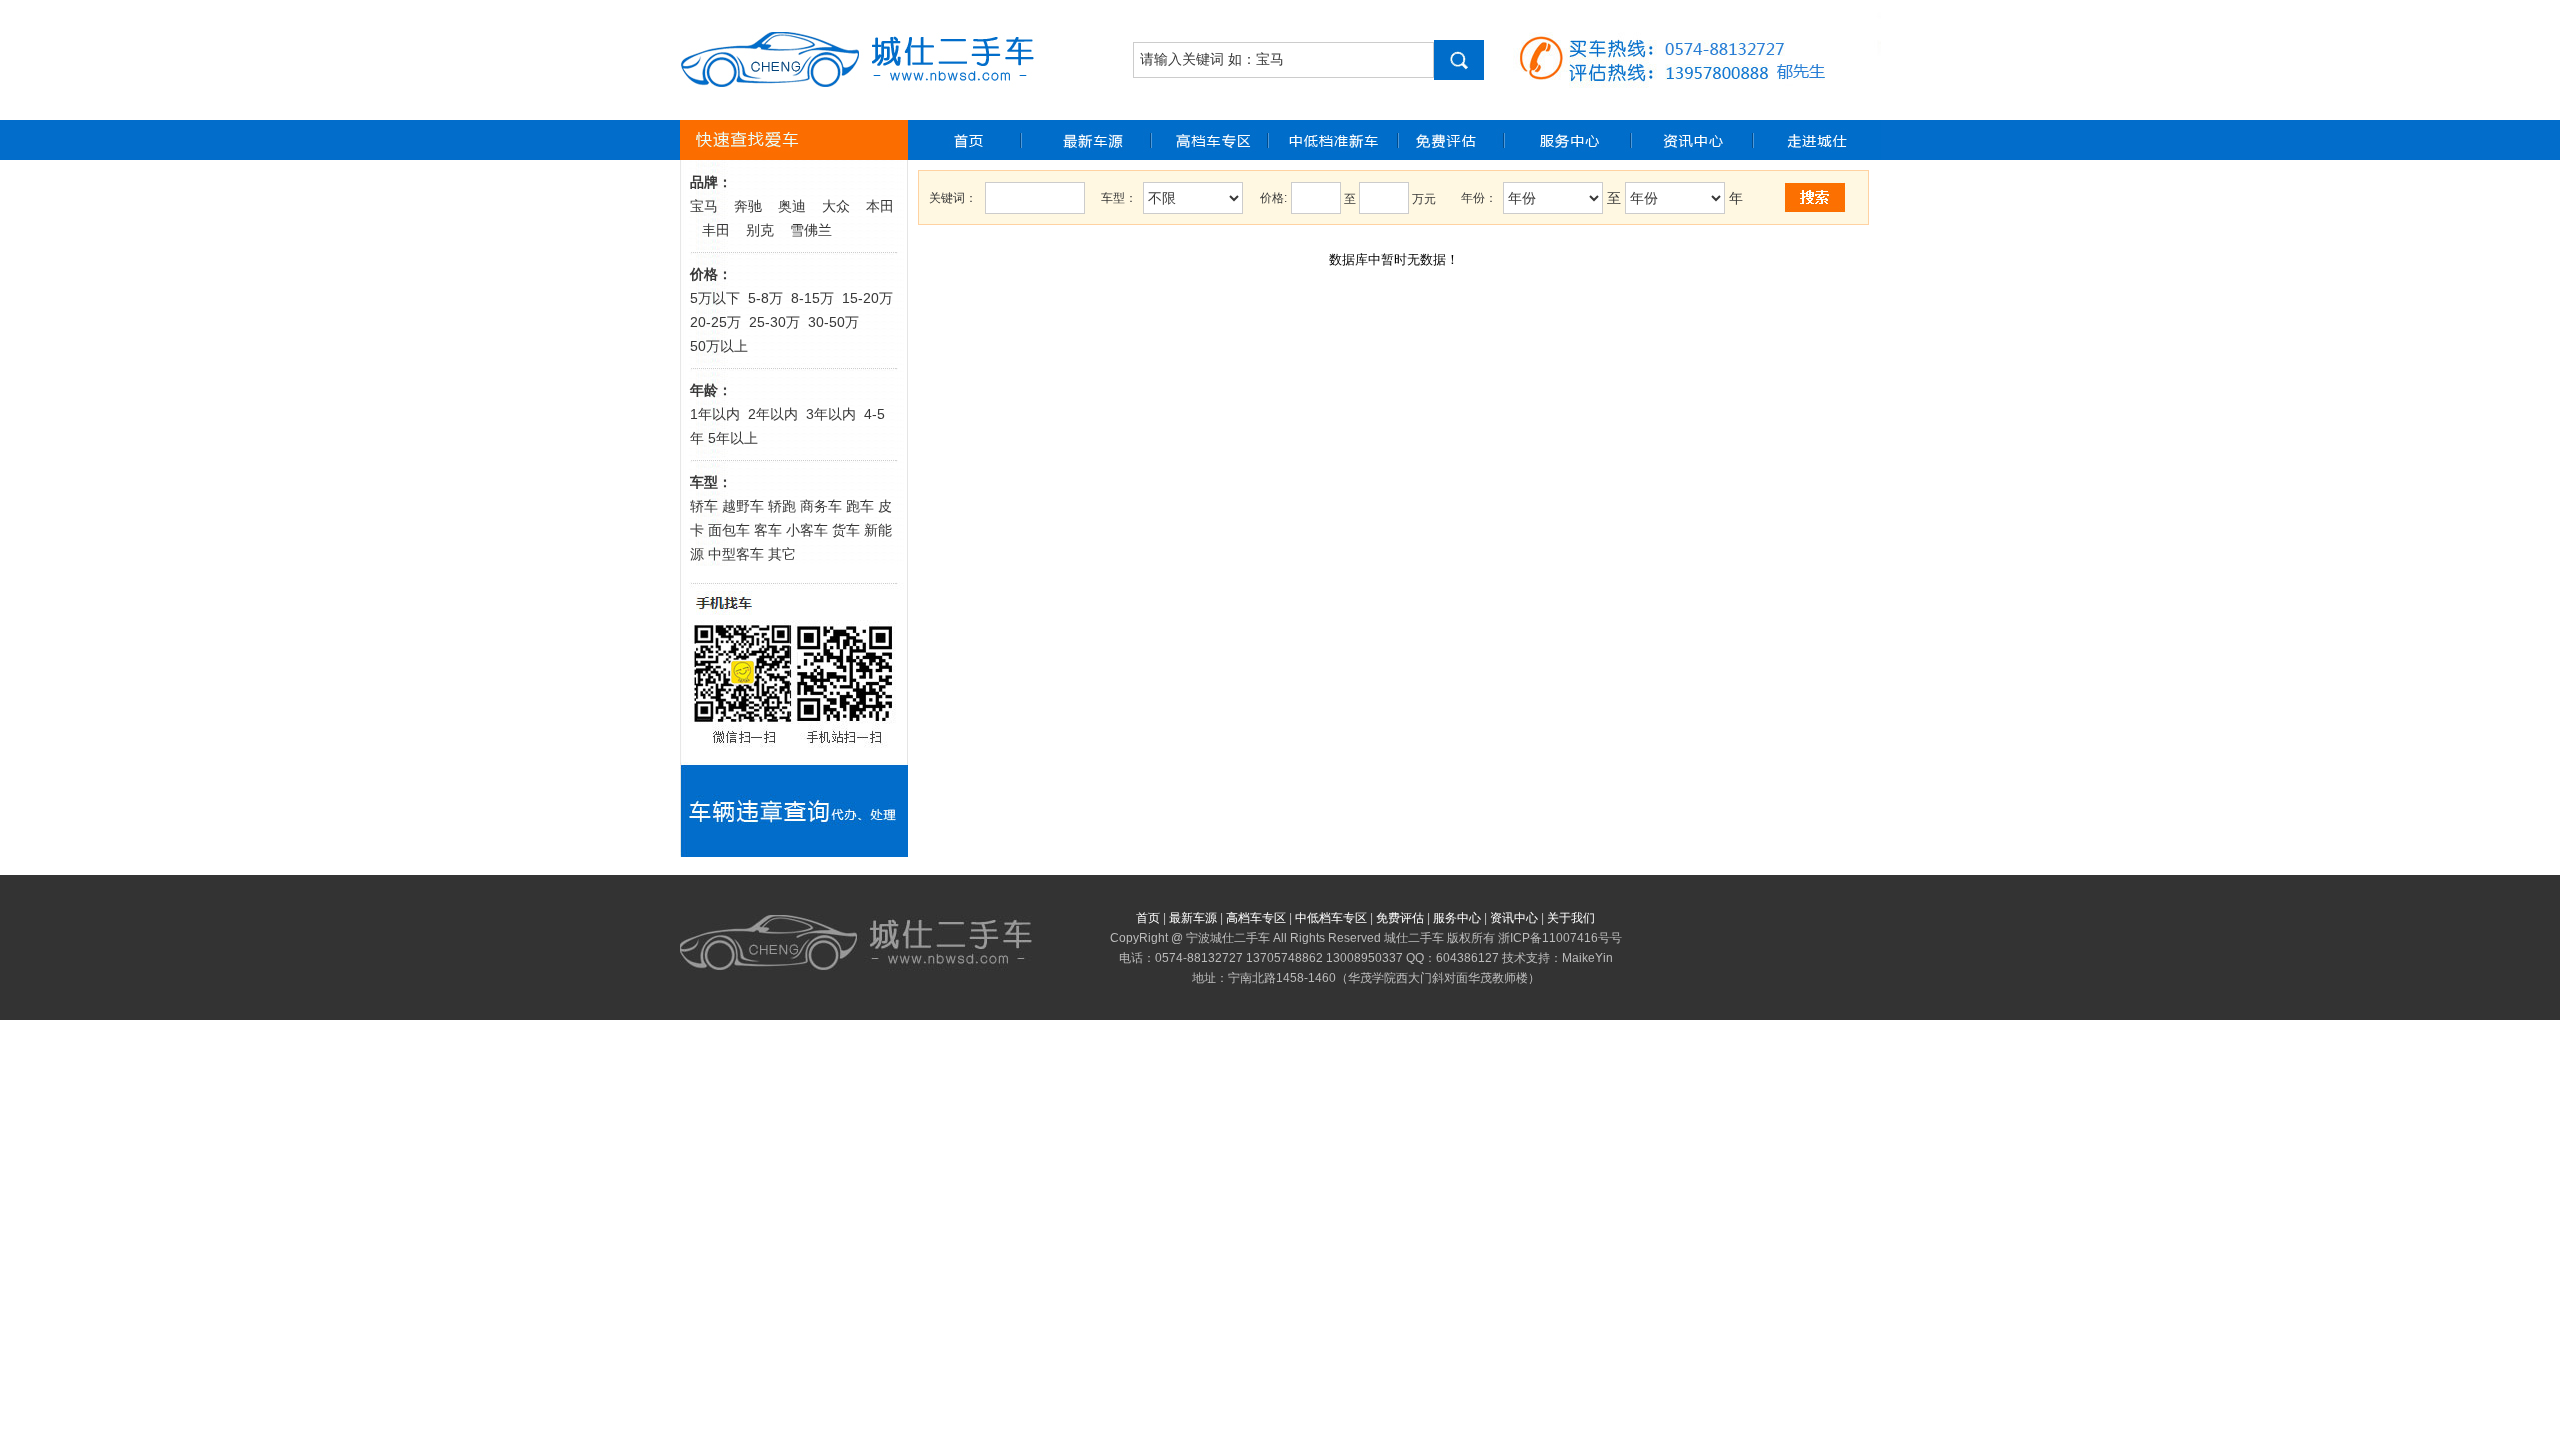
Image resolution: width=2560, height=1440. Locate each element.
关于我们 (1571, 918)
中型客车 (736, 554)
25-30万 (774, 322)
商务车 (821, 506)
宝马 (704, 206)
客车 (768, 530)
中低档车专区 (1331, 918)
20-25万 (715, 322)
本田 (880, 206)
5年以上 (733, 438)
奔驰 (748, 206)
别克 (760, 230)
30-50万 (835, 322)
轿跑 (782, 506)
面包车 (727, 530)
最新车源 (1193, 918)
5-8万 (765, 298)
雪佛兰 (811, 230)
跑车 (860, 506)
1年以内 (715, 414)
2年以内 (773, 414)
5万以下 (715, 298)
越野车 (743, 506)
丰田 (716, 230)
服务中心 (1457, 918)
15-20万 (867, 298)
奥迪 (792, 206)
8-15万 (812, 298)
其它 (782, 554)
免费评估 (1400, 918)
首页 (1148, 918)
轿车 (704, 506)
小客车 (807, 530)
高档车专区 (1256, 918)
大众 (836, 206)
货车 (846, 530)
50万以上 (719, 346)
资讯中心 (1514, 918)
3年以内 (831, 414)
